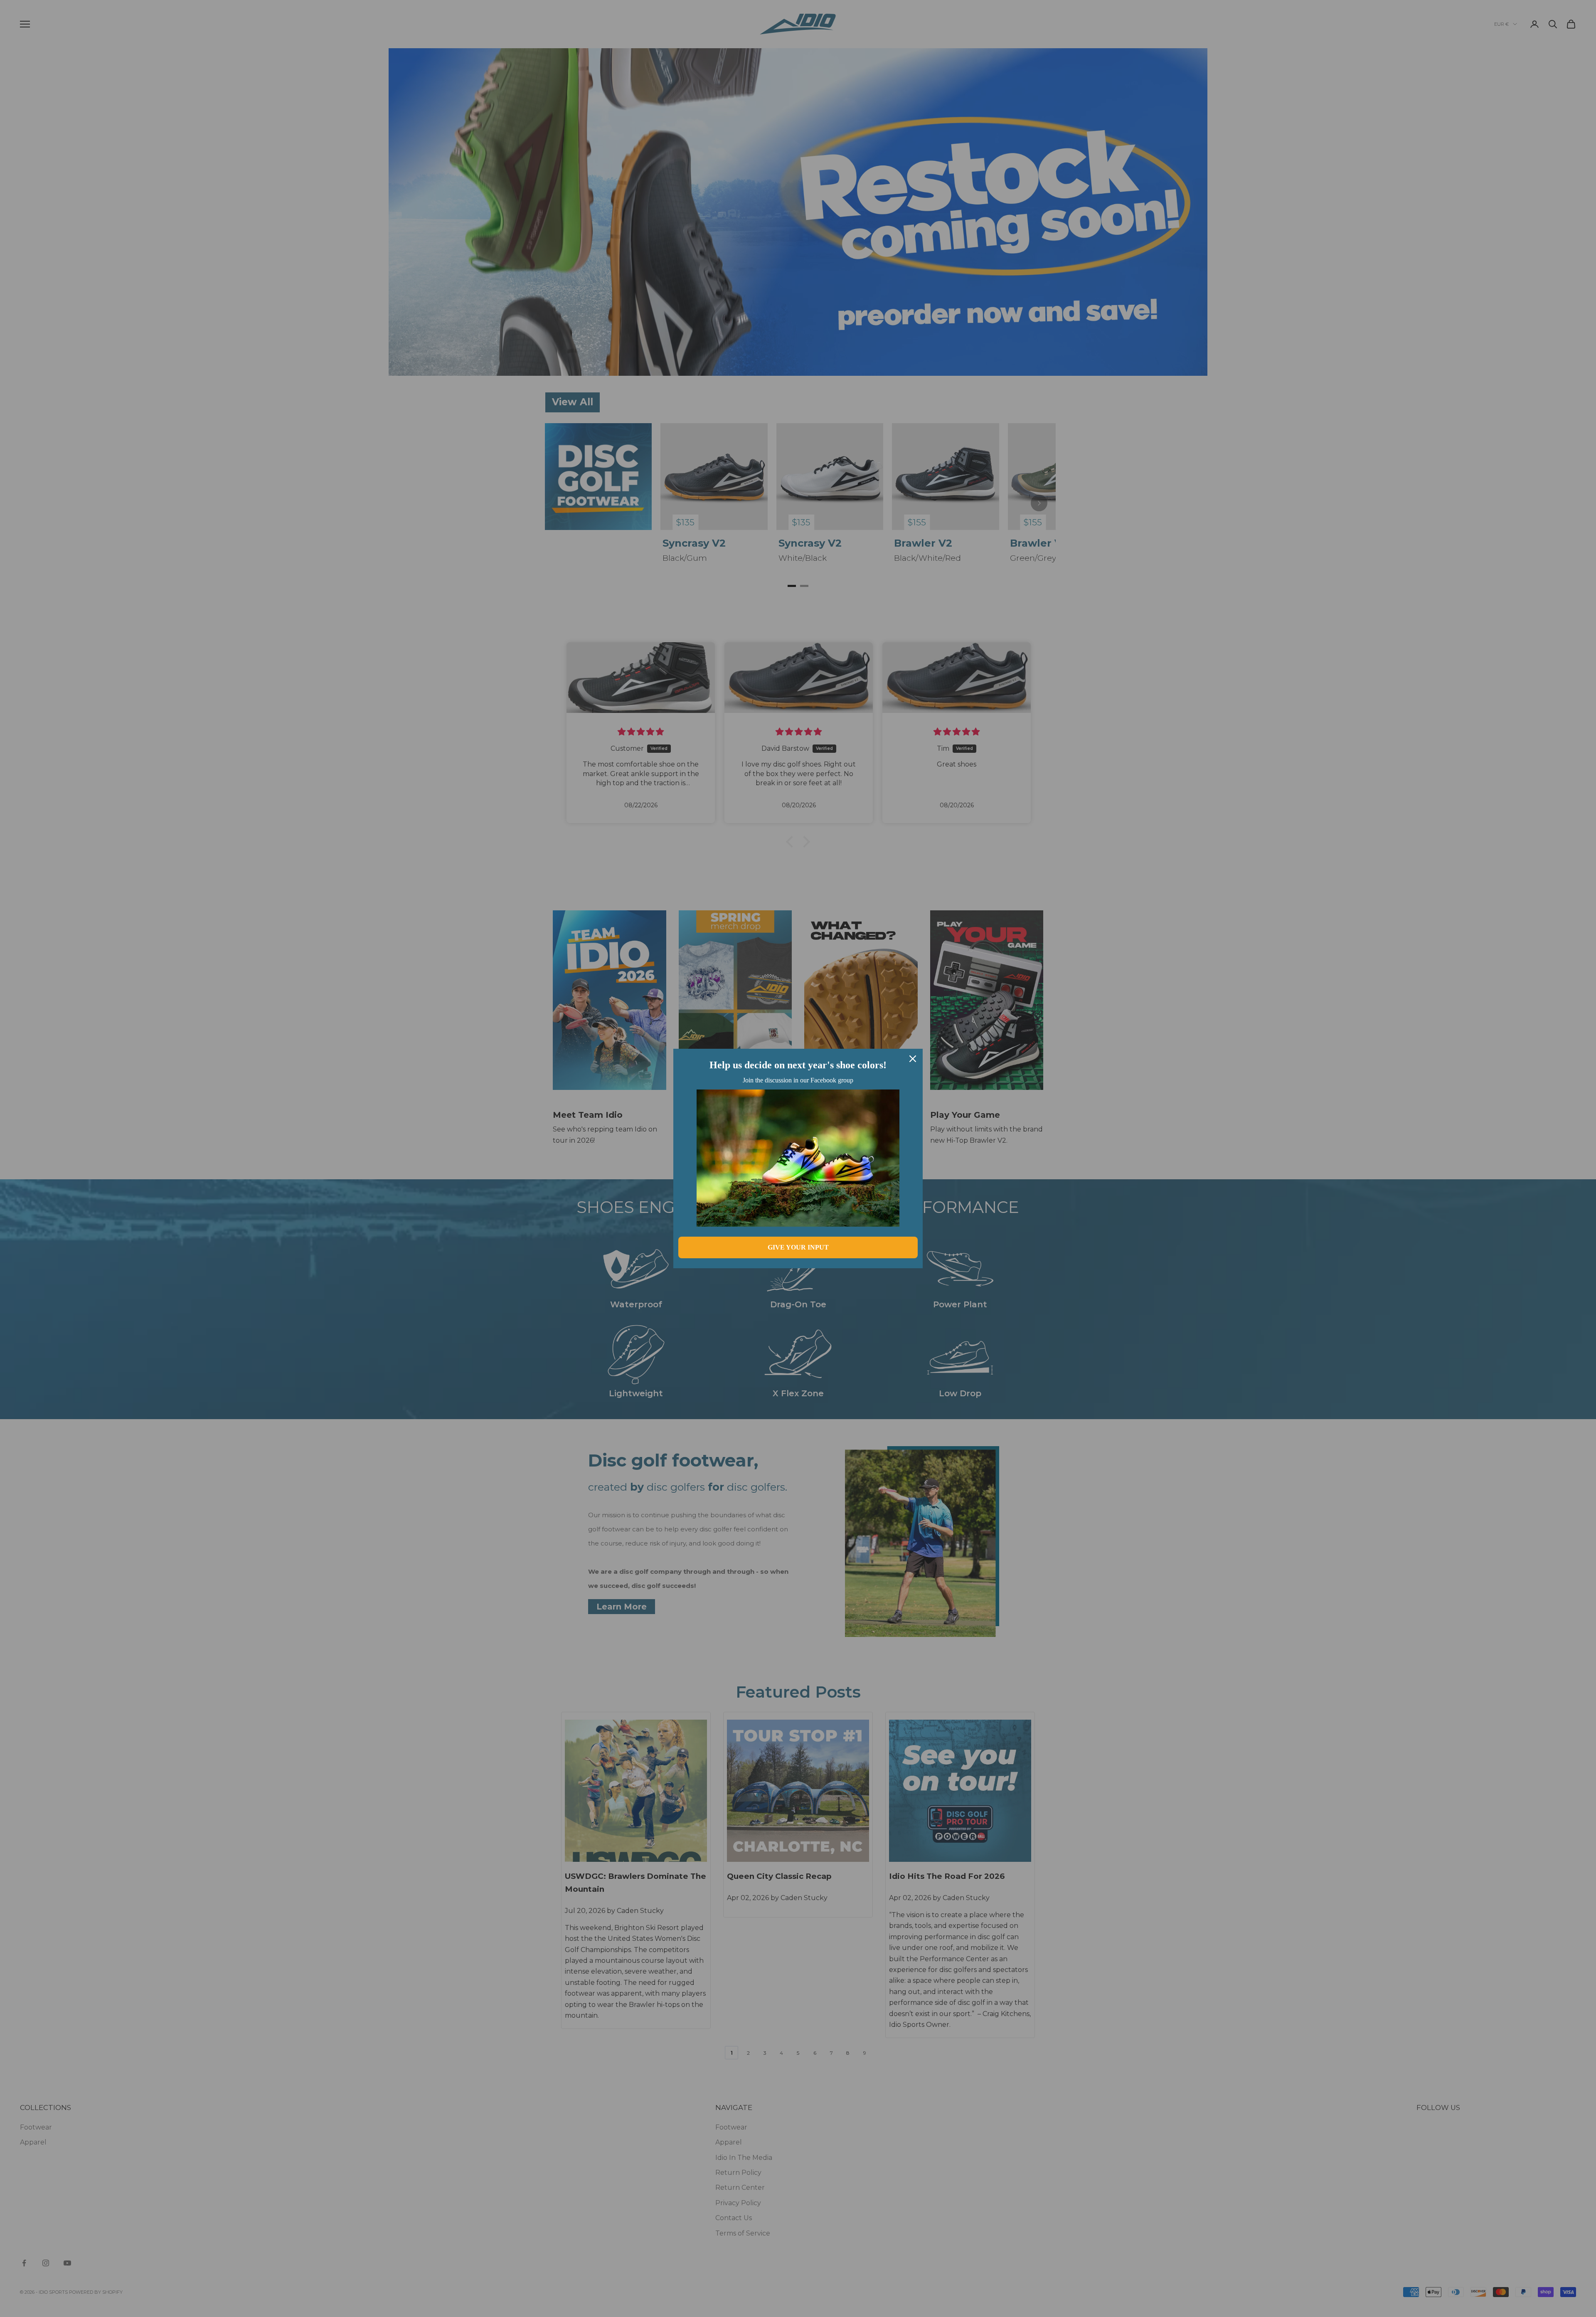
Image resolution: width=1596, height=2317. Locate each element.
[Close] (913, 1059)
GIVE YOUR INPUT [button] (798, 1247)
